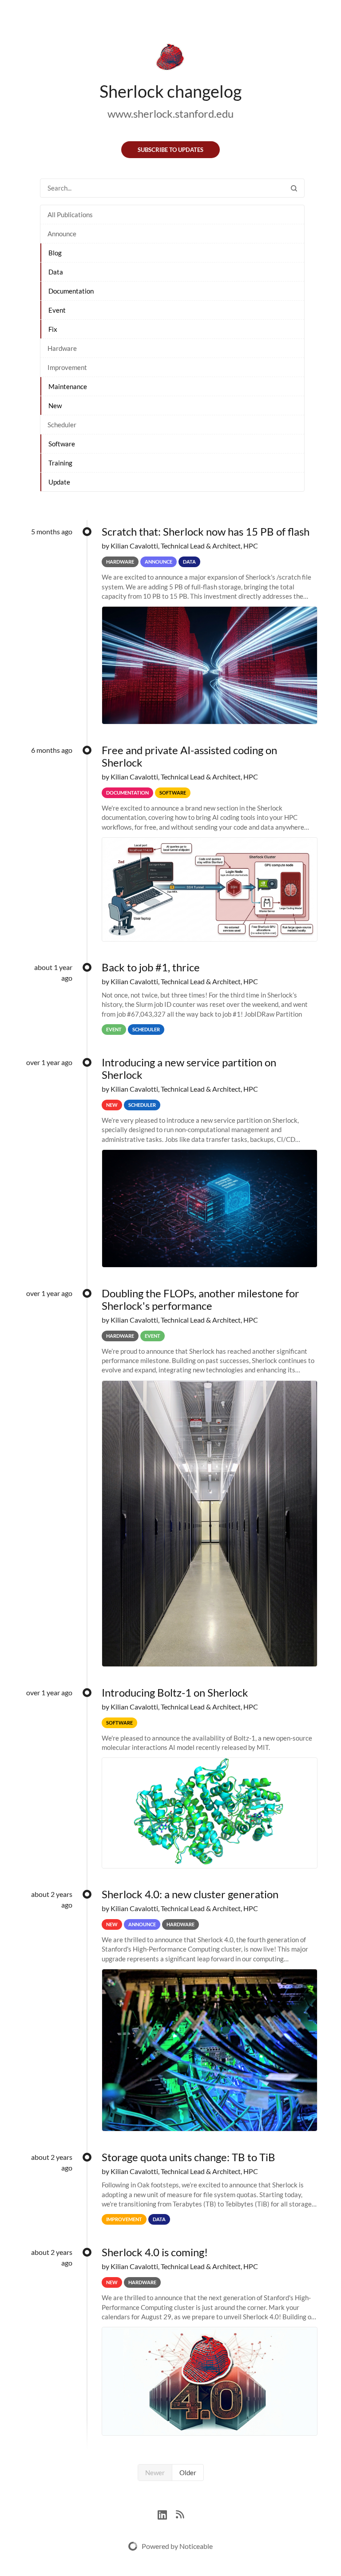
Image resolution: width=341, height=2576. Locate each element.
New (55, 405)
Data (56, 272)
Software (62, 444)
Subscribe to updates (170, 150)
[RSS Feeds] (180, 2514)
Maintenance (68, 386)
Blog (55, 253)
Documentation (71, 291)
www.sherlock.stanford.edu (170, 113)
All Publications (70, 215)
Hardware (62, 348)
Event (57, 310)
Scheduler (62, 425)
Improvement (67, 367)
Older (188, 2473)
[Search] (294, 188)
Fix (53, 329)
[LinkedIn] (167, 2514)
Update (59, 482)
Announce (62, 234)
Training (60, 463)
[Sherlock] (170, 59)
